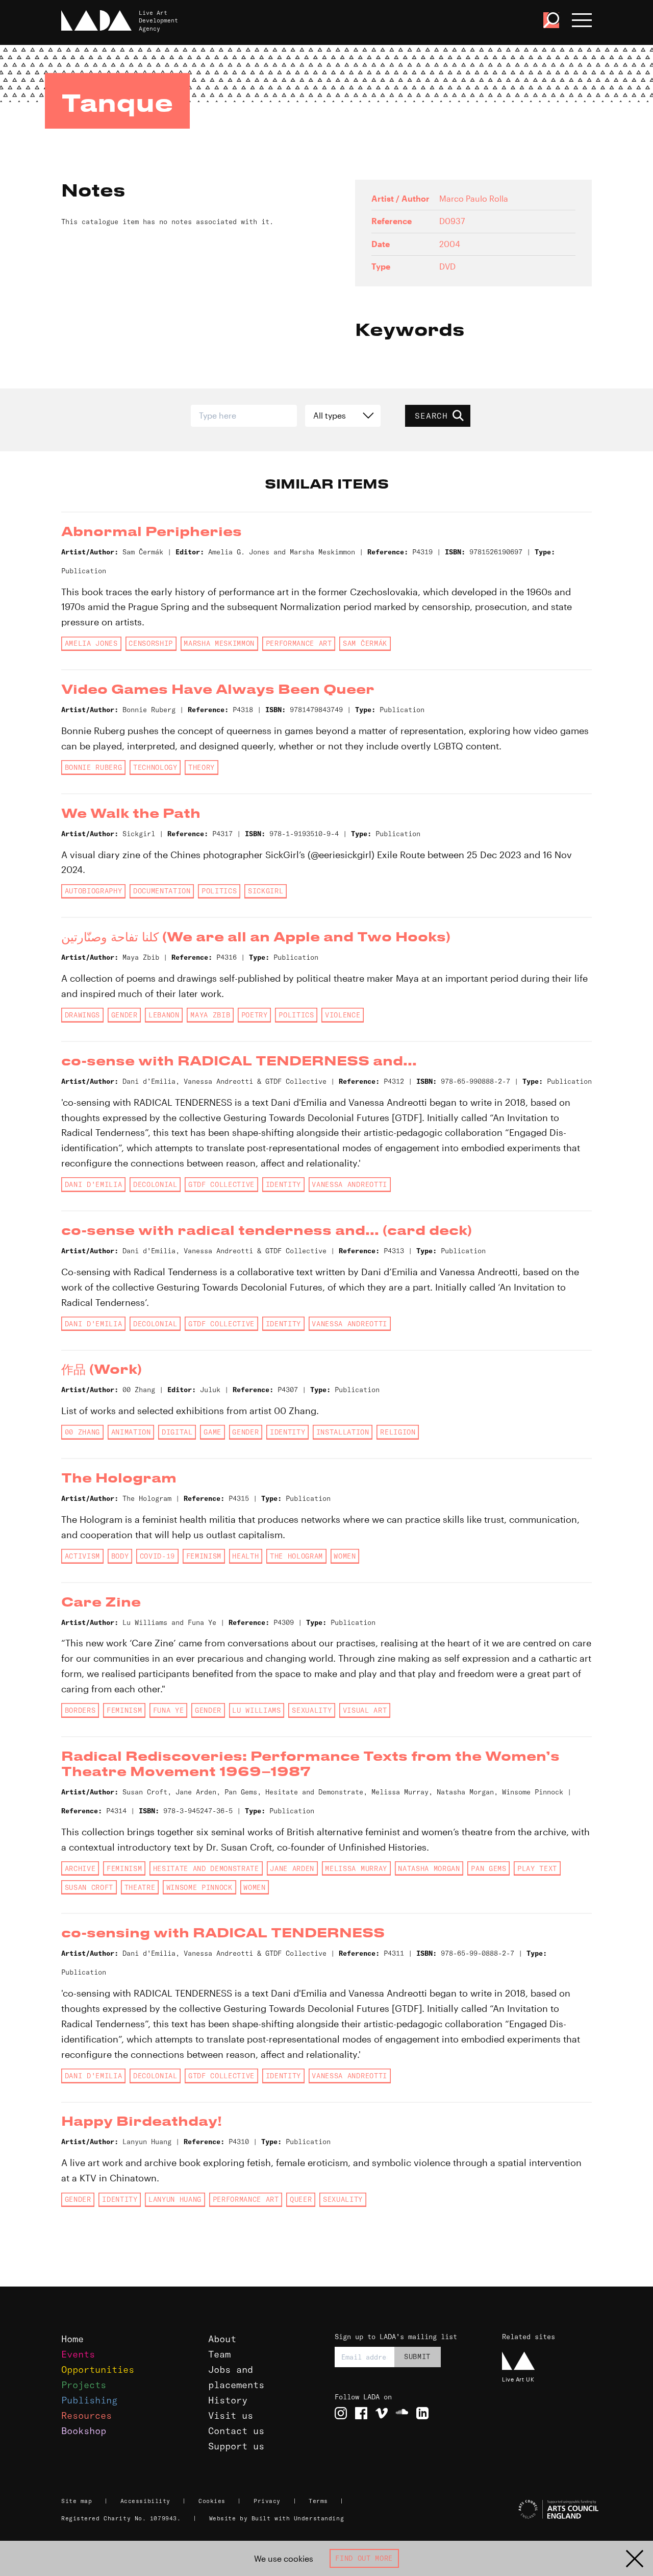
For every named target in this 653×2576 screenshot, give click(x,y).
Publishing (89, 2400)
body (120, 1556)
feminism (204, 1556)
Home (72, 2339)
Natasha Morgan (429, 1868)
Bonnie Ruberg (94, 767)
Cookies (212, 2501)
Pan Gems (488, 1868)
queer (301, 2199)
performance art (299, 643)
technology (155, 767)
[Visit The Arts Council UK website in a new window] (546, 2510)
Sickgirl (266, 891)
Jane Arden (292, 1868)
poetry (255, 1015)
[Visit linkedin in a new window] (422, 2413)
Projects (84, 2385)
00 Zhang (82, 1432)
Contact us (236, 2431)
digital (177, 1432)
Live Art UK (518, 2379)
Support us (236, 2446)
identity (283, 1184)
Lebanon (164, 1015)
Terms (318, 2501)
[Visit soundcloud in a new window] (402, 2413)
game (212, 1432)
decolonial (155, 1184)
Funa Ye (169, 1710)
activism (82, 1556)
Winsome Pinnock (199, 1887)
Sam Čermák (365, 643)
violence (343, 1015)
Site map (77, 2501)
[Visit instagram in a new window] (341, 2413)
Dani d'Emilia (94, 1184)
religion (398, 1432)
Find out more (364, 2558)
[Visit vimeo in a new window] (382, 2413)
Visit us (231, 2415)
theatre (140, 1887)
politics (219, 891)
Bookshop (84, 2431)
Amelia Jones (91, 643)
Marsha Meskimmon (219, 643)
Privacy (267, 2501)
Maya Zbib (210, 1015)
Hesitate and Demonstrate (206, 1868)
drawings (82, 1015)
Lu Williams (256, 1710)
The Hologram (296, 1556)
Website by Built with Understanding (277, 2518)
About (222, 2339)
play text (537, 1868)
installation (343, 1432)
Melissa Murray (356, 1868)
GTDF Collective (221, 1184)
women (345, 1556)
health (245, 1556)
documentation (162, 891)
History (228, 2400)
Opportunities (98, 2370)
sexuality (312, 1710)
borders (80, 1710)
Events (78, 2354)
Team (219, 2354)
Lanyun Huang (175, 2199)
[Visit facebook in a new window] (361, 2413)
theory (202, 767)
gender (124, 1015)
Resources (86, 2415)
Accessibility (145, 2501)
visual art (365, 1710)
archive (80, 1868)
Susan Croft (89, 1887)
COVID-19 (157, 1556)
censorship (151, 643)
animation (131, 1432)
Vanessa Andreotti (349, 1184)
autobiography (94, 891)
